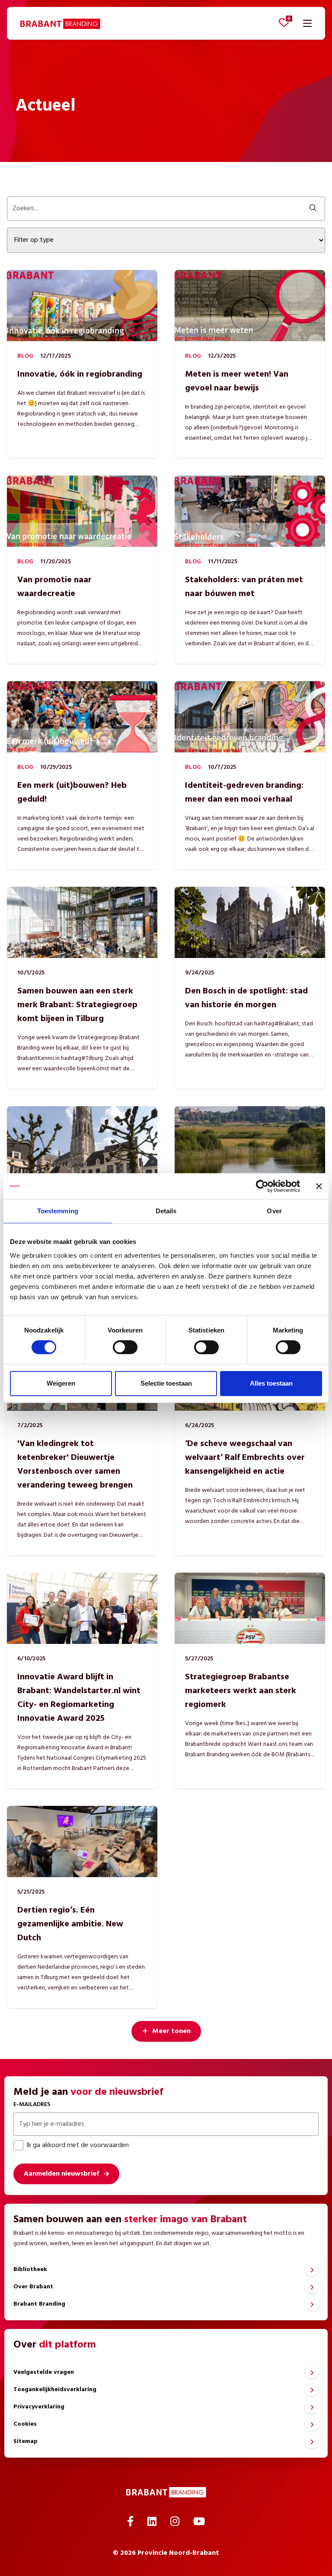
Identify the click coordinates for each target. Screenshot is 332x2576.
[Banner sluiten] (319, 1186)
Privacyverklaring (39, 2407)
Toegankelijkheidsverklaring (55, 2390)
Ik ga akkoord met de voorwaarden (78, 2145)
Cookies (25, 2424)
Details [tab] (166, 1211)
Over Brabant (33, 2287)
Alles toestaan (271, 1383)
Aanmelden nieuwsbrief (61, 2174)
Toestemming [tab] (58, 1211)
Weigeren (61, 1383)
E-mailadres (32, 2105)
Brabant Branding (39, 2304)
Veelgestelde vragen (44, 2372)
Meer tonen (171, 2031)
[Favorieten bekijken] (284, 22)
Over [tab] (274, 1211)
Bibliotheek (30, 2270)
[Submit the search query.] (313, 209)
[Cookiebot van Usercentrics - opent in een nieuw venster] (262, 1186)
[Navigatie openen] (307, 23)
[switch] (125, 1347)
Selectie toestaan (166, 1383)
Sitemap (26, 2441)
